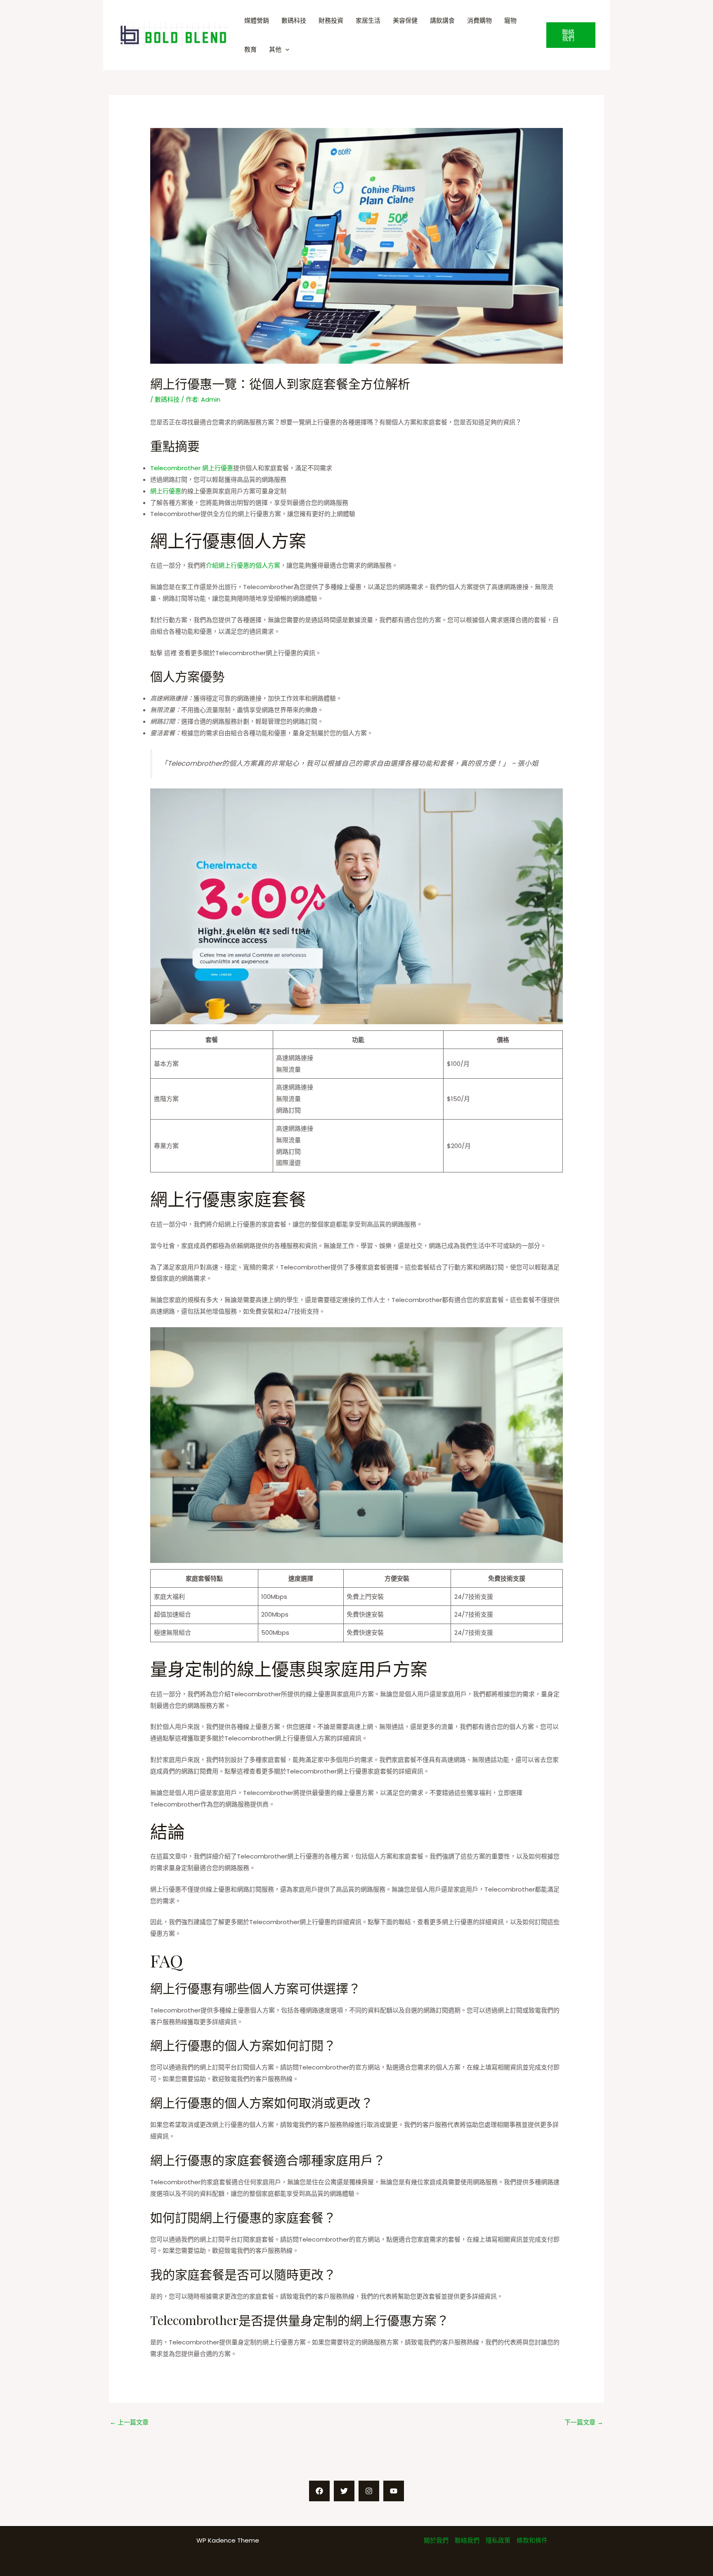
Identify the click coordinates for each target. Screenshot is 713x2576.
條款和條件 (532, 2540)
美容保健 (405, 20)
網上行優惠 (166, 491)
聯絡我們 (467, 2540)
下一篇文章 (584, 2422)
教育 (250, 49)
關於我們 (436, 2540)
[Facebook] (319, 2491)
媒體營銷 (257, 20)
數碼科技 (294, 20)
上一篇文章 (129, 2422)
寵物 (510, 20)
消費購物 (479, 20)
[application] (285, 49)
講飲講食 (442, 20)
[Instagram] (369, 2491)
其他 (275, 49)
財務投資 (331, 20)
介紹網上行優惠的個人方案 (243, 565)
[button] (571, 35)
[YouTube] (394, 2491)
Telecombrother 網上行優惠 (192, 468)
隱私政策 (498, 2540)
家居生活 (368, 20)
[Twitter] (344, 2491)
